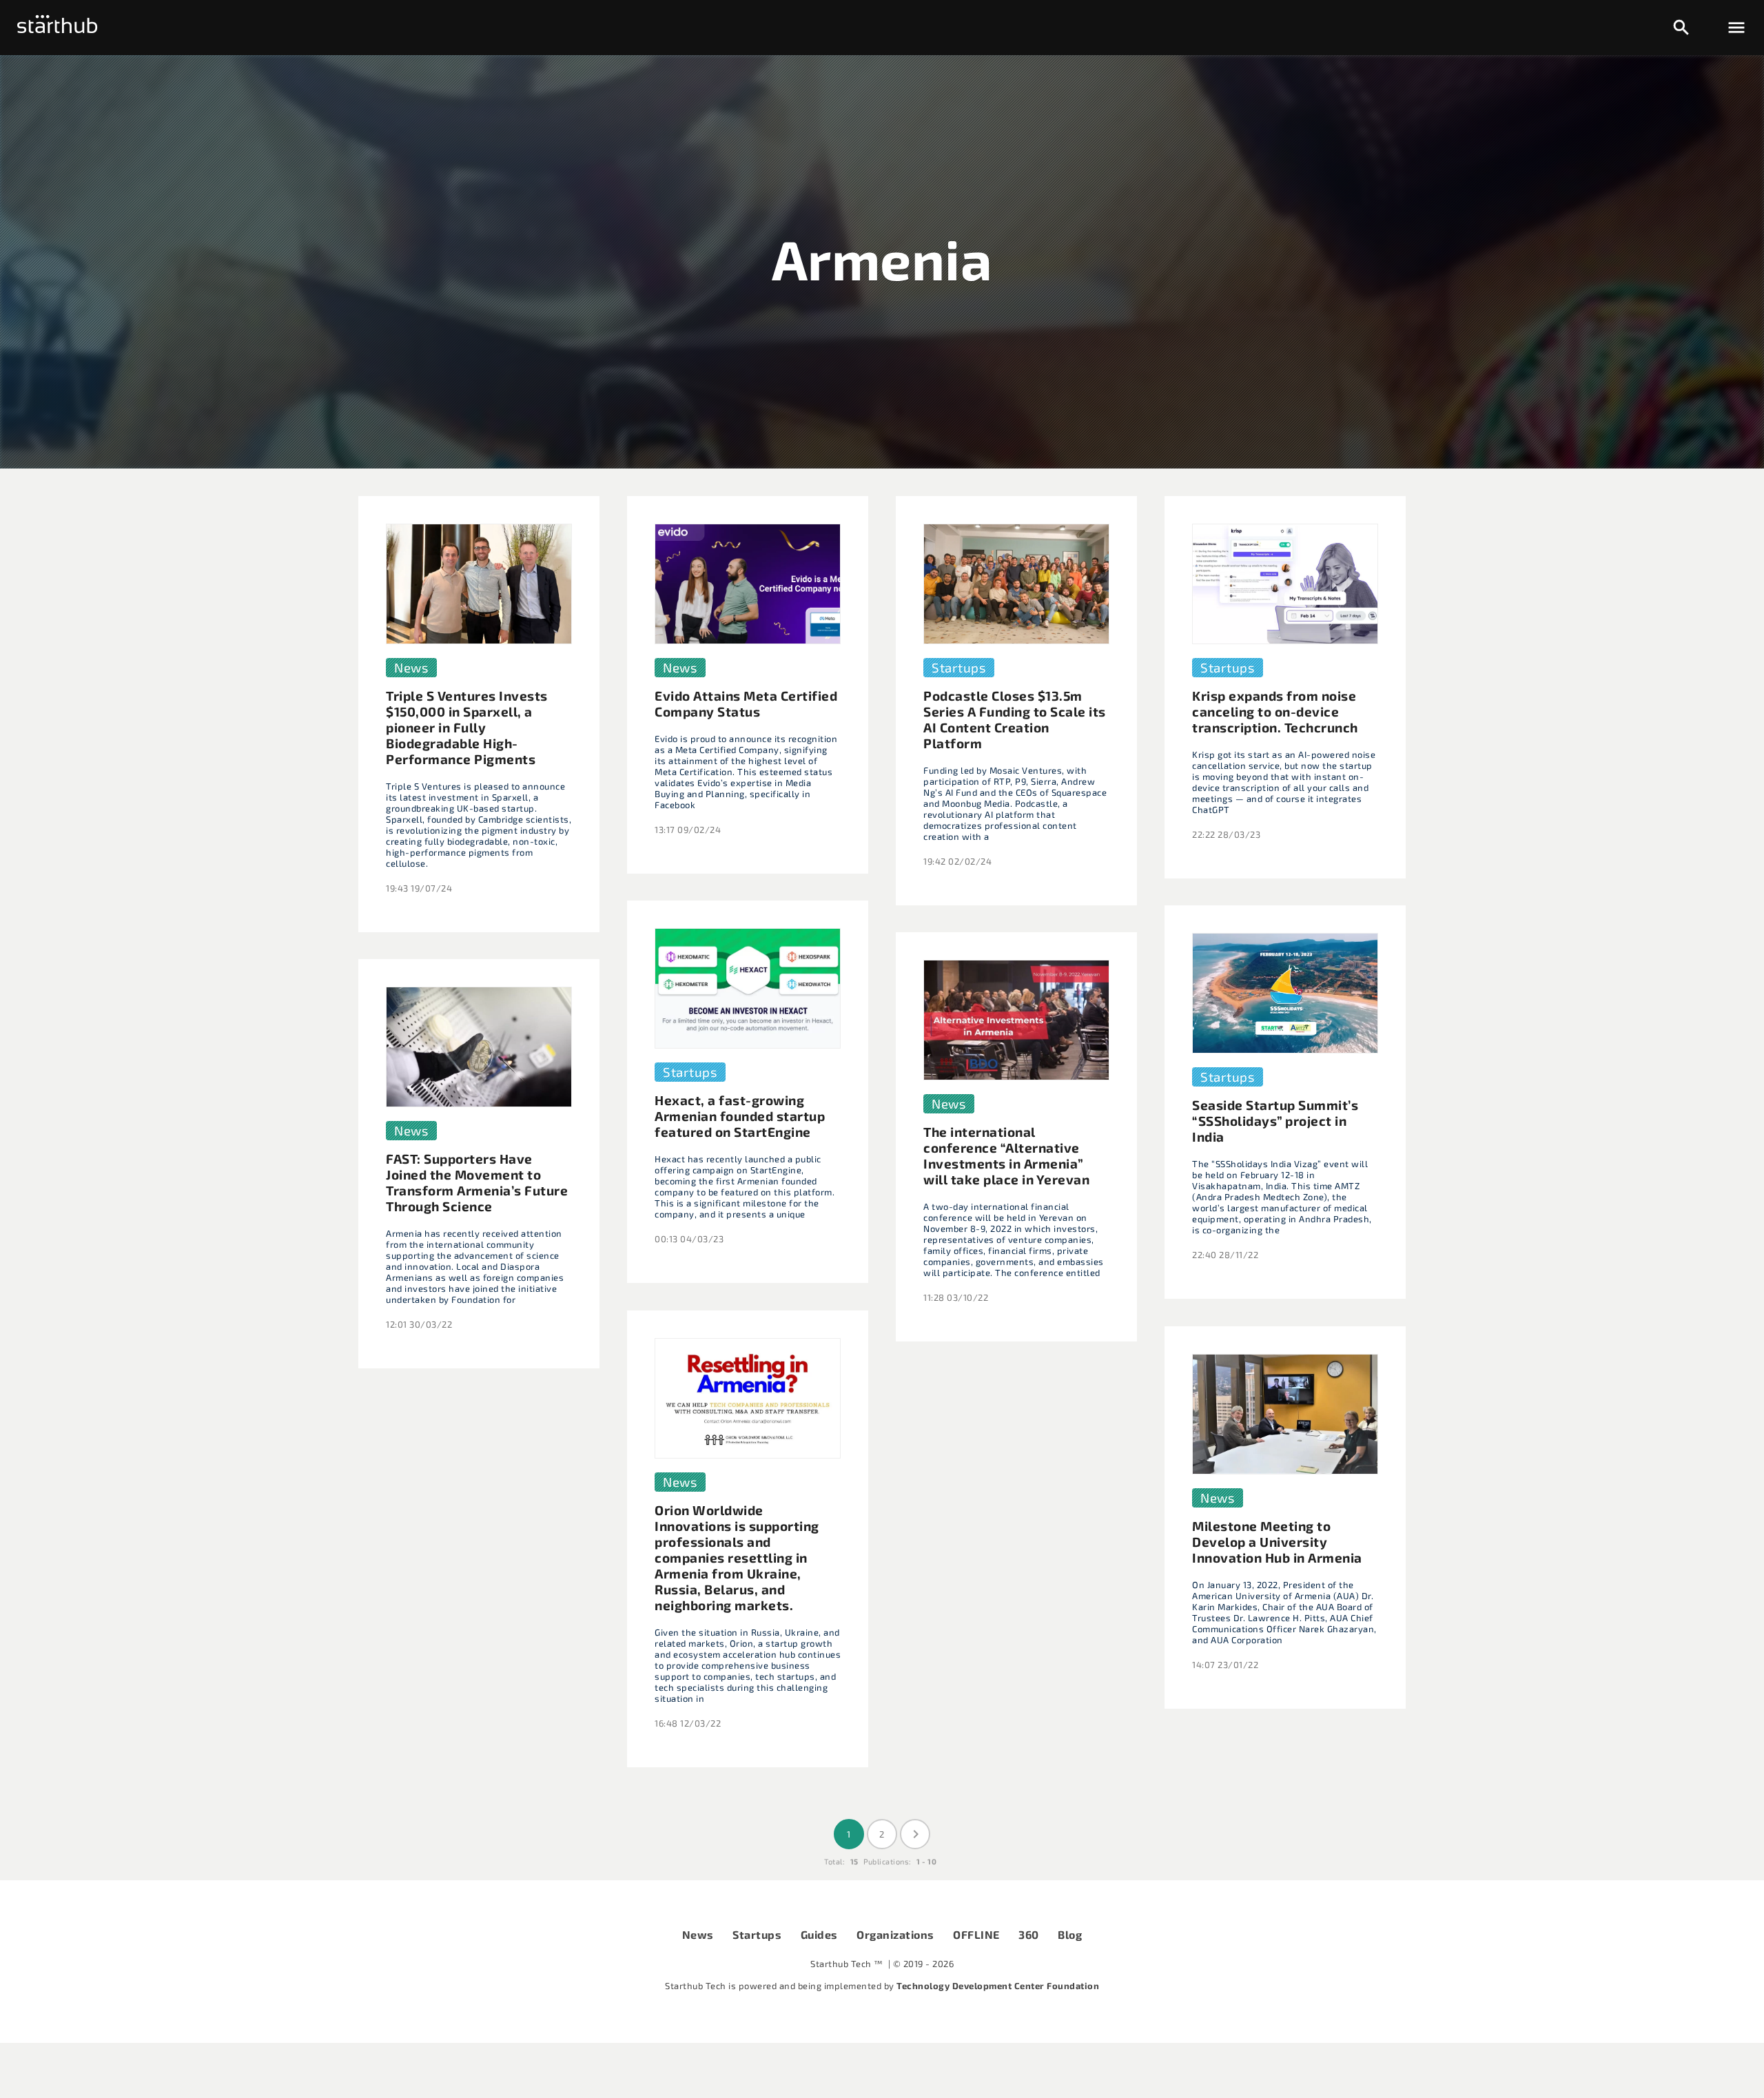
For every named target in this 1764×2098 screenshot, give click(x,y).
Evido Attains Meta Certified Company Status (746, 703)
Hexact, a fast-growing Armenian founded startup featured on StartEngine (740, 1116)
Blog (1070, 1934)
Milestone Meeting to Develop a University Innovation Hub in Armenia (1277, 1542)
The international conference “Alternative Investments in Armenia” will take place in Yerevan (1006, 1155)
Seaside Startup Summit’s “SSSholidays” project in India (1275, 1121)
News (698, 1934)
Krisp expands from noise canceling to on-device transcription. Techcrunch (1275, 711)
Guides (819, 1934)
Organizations (895, 1934)
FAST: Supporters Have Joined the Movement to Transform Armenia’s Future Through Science (477, 1182)
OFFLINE (976, 1934)
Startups (757, 1934)
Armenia (882, 258)
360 (1029, 1934)
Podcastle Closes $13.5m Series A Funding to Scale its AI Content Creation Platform (1015, 719)
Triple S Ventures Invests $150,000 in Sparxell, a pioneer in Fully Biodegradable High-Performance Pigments (467, 727)
